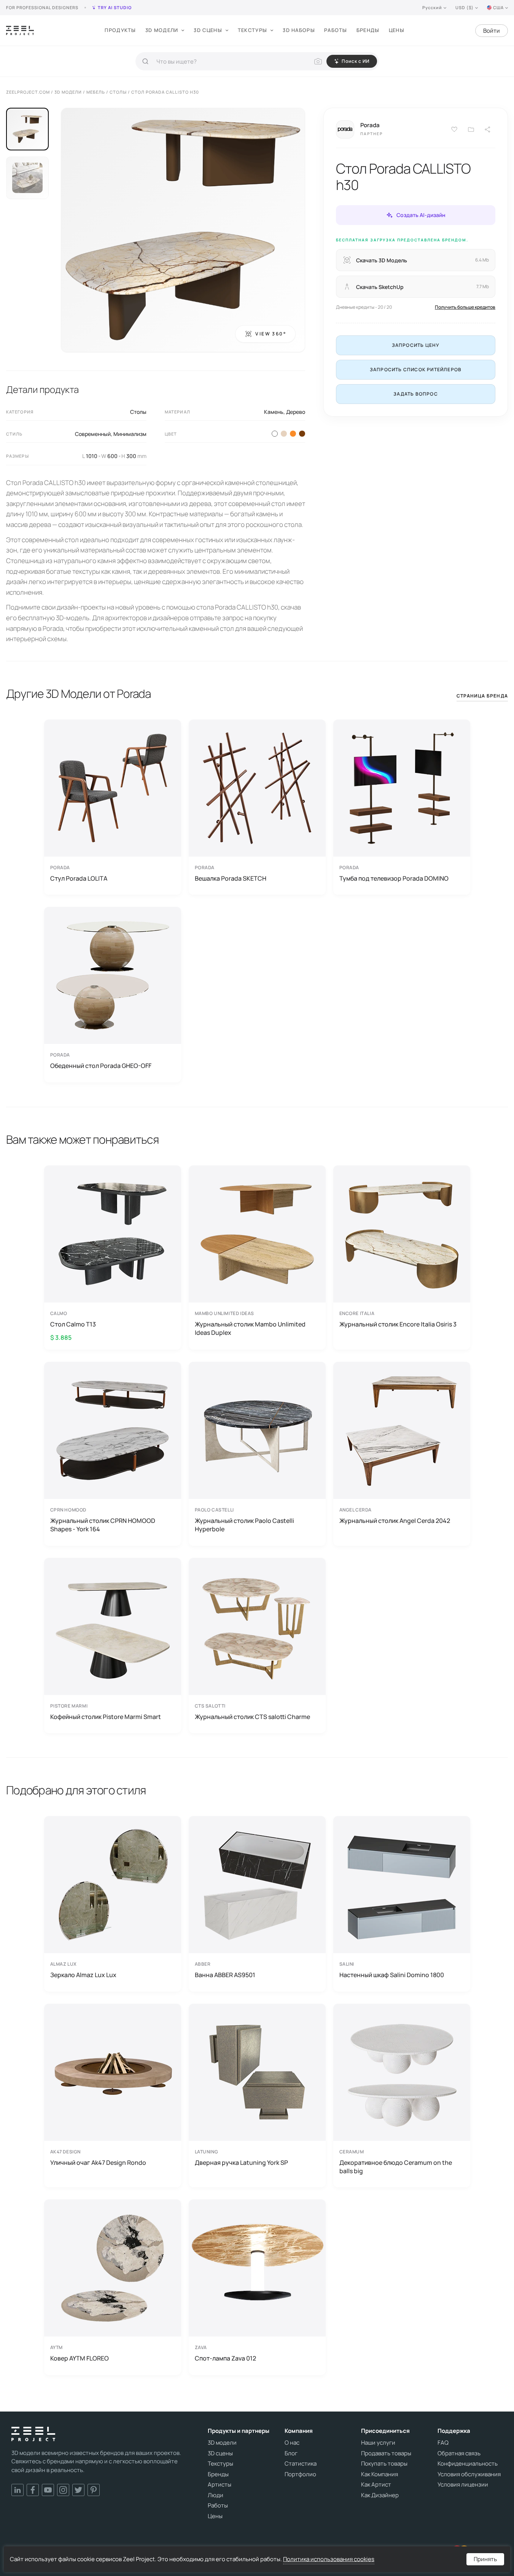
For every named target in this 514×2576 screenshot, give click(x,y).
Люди (216, 2495)
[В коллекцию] (471, 129)
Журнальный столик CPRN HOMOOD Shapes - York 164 (103, 1525)
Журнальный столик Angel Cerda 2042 (395, 1521)
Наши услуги (378, 2443)
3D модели (162, 30)
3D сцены (208, 30)
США (498, 7)
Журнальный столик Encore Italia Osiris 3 (398, 1324)
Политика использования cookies (329, 2559)
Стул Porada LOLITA (79, 878)
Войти (492, 31)
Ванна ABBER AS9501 (225, 1975)
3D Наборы (299, 30)
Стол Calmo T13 (73, 1324)
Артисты (220, 2485)
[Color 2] (284, 434)
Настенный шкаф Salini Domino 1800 (392, 1975)
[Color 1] (275, 434)
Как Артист (376, 2485)
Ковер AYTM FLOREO (80, 2358)
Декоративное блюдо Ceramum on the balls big (396, 2167)
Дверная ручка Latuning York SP (241, 2163)
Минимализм (130, 434)
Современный (93, 434)
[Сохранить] (454, 129)
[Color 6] (293, 434)
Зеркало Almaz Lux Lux (83, 1975)
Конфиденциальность (468, 2464)
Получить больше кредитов (465, 307)
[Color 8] (302, 434)
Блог (291, 2453)
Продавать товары (386, 2453)
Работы (336, 30)
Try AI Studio (115, 7)
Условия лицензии (463, 2485)
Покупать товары (384, 2464)
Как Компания (380, 2474)
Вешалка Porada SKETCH (231, 878)
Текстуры (252, 30)
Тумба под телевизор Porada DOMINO (394, 878)
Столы (138, 412)
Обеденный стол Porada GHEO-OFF (101, 1066)
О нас (292, 2443)
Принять (485, 2559)
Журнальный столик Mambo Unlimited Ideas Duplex (250, 1328)
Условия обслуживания (469, 2474)
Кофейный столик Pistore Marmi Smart (106, 1717)
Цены (397, 30)
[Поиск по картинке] (318, 61)
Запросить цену (416, 345)
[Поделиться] (488, 129)
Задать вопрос (416, 394)
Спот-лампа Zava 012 (225, 2358)
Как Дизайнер (380, 2495)
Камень (274, 412)
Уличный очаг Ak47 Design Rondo (98, 2163)
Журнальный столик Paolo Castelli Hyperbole (244, 1525)
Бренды (368, 30)
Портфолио (300, 2474)
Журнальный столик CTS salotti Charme (252, 1717)
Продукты (120, 30)
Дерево (296, 412)
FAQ (443, 2443)
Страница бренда (482, 696)
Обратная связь (459, 2453)
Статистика (301, 2464)
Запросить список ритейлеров (416, 369)
